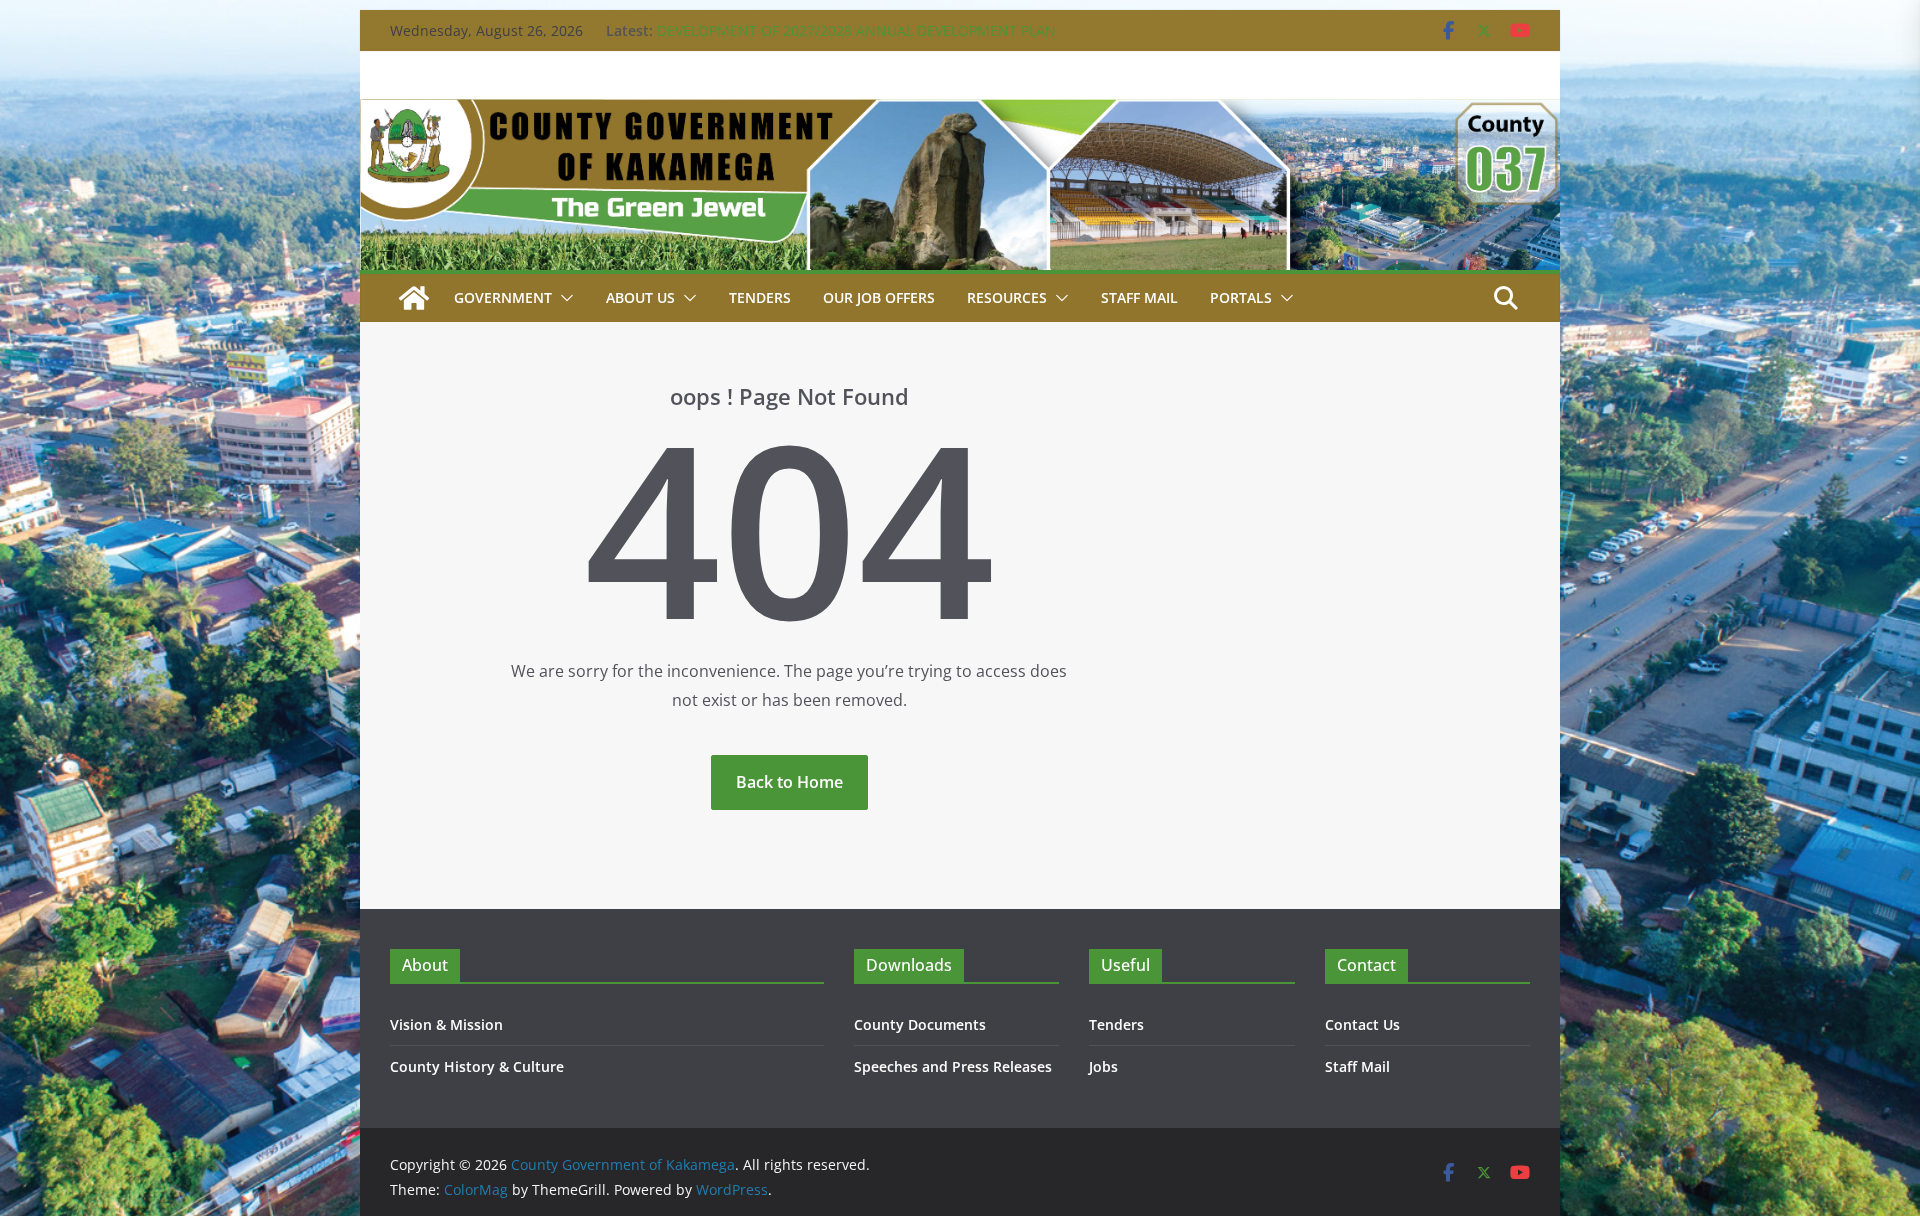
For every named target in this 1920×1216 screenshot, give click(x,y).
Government (503, 297)
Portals (1241, 297)
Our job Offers (879, 297)
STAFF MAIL (1139, 297)
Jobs (1103, 1066)
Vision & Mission (446, 1024)
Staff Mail (1357, 1066)
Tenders (760, 297)
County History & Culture (477, 1066)
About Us (640, 297)
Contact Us (1362, 1024)
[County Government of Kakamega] (960, 113)
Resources (1007, 297)
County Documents (920, 1024)
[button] (563, 298)
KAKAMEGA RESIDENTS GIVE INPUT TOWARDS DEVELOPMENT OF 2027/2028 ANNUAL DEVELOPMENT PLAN (856, 40)
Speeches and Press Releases (953, 1066)
